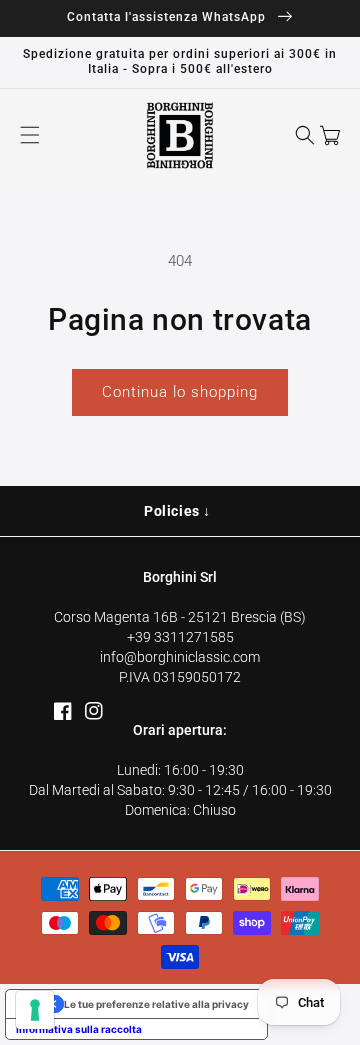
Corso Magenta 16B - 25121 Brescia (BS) (180, 617)
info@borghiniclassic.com (180, 657)
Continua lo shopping (180, 392)
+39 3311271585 (180, 637)
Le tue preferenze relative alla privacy (156, 1004)
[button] (30, 135)
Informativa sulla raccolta (79, 1029)
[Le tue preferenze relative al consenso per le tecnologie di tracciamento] (35, 1010)
